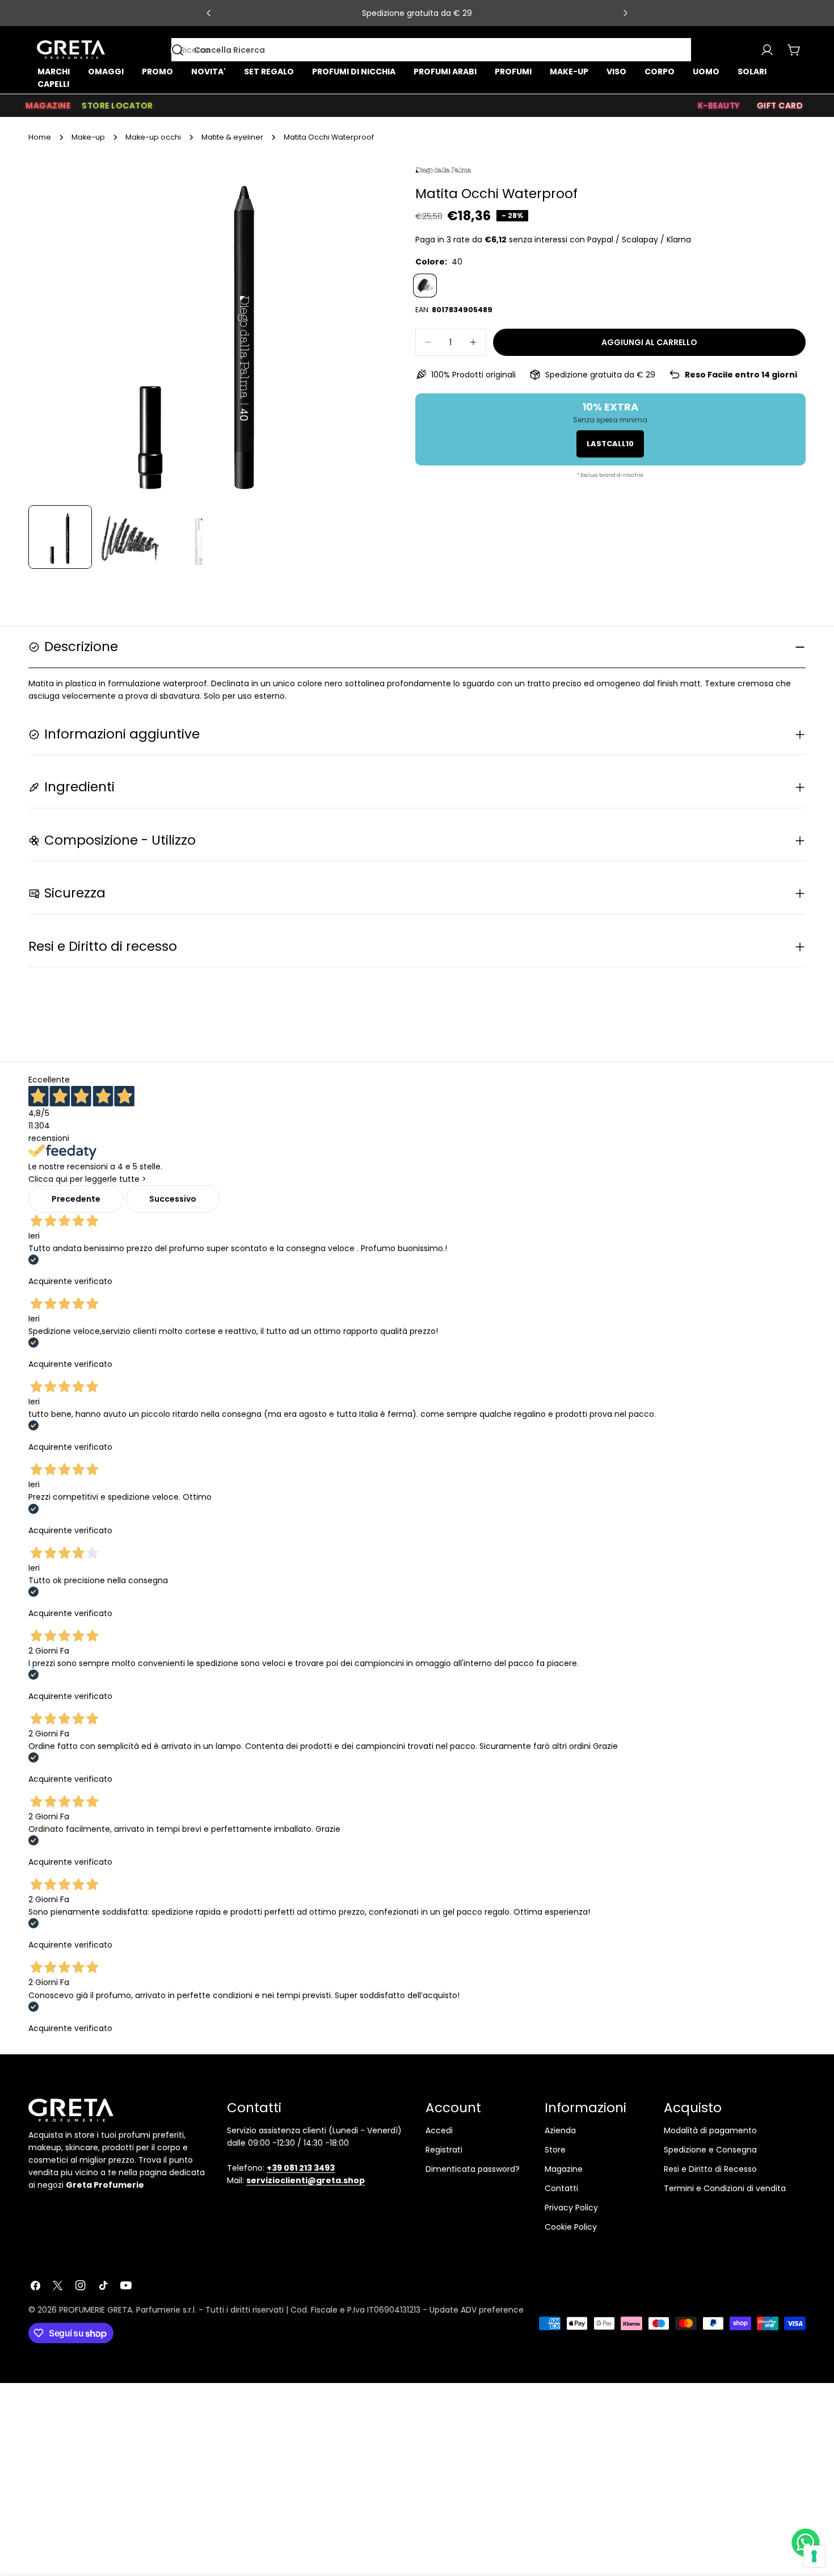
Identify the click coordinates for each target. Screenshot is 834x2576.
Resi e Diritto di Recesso (710, 2169)
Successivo (173, 1199)
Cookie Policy (571, 2227)
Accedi (439, 2130)
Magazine (564, 2169)
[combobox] (431, 50)
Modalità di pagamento (710, 2130)
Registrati (444, 2150)
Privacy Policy (571, 2208)
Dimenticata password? (473, 2169)
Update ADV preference (477, 2310)
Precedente (76, 1199)
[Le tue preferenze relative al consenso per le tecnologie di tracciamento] (814, 2556)
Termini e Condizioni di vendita (725, 2188)
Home (40, 137)
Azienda (560, 2130)
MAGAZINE (48, 106)
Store (555, 2150)
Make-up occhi (153, 137)
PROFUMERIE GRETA (96, 2310)
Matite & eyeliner (232, 137)
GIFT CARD (780, 106)
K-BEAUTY (719, 106)
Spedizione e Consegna (710, 2150)
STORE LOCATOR (117, 106)
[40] (425, 286)
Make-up (88, 137)
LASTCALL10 (610, 444)
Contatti (561, 2188)
